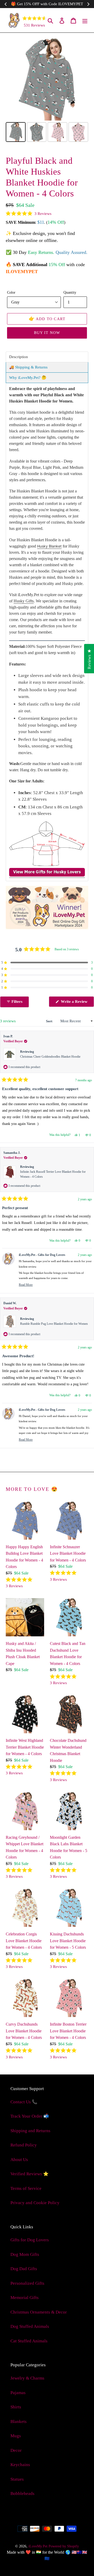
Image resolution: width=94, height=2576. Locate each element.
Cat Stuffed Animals (29, 2341)
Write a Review (77, 1003)
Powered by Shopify (64, 2546)
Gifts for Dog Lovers (30, 2240)
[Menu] (85, 20)
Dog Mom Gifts (25, 2254)
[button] (29, 214)
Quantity (70, 292)
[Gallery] (47, 91)
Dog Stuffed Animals (30, 2326)
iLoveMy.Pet (38, 2546)
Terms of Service (26, 2188)
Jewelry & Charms (27, 2378)
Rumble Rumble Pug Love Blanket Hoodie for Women (54, 1324)
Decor (16, 2450)
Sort (49, 1021)
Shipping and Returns (30, 2131)
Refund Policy (24, 2145)
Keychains (20, 2465)
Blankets (19, 2422)
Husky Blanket (49, 546)
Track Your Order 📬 (30, 2116)
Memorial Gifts (25, 2298)
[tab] (47, 357)
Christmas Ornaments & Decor (39, 2312)
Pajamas (18, 2393)
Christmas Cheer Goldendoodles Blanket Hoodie (50, 1057)
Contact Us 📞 (24, 2102)
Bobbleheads (22, 2493)
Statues (17, 2479)
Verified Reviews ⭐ (30, 2174)
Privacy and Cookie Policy (35, 2203)
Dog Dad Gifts (24, 2269)
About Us (19, 2160)
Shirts (16, 2407)
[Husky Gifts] (47, 875)
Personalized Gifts (27, 2283)
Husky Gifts (24, 601)
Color (11, 292)
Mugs (16, 2436)
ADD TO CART (47, 319)
